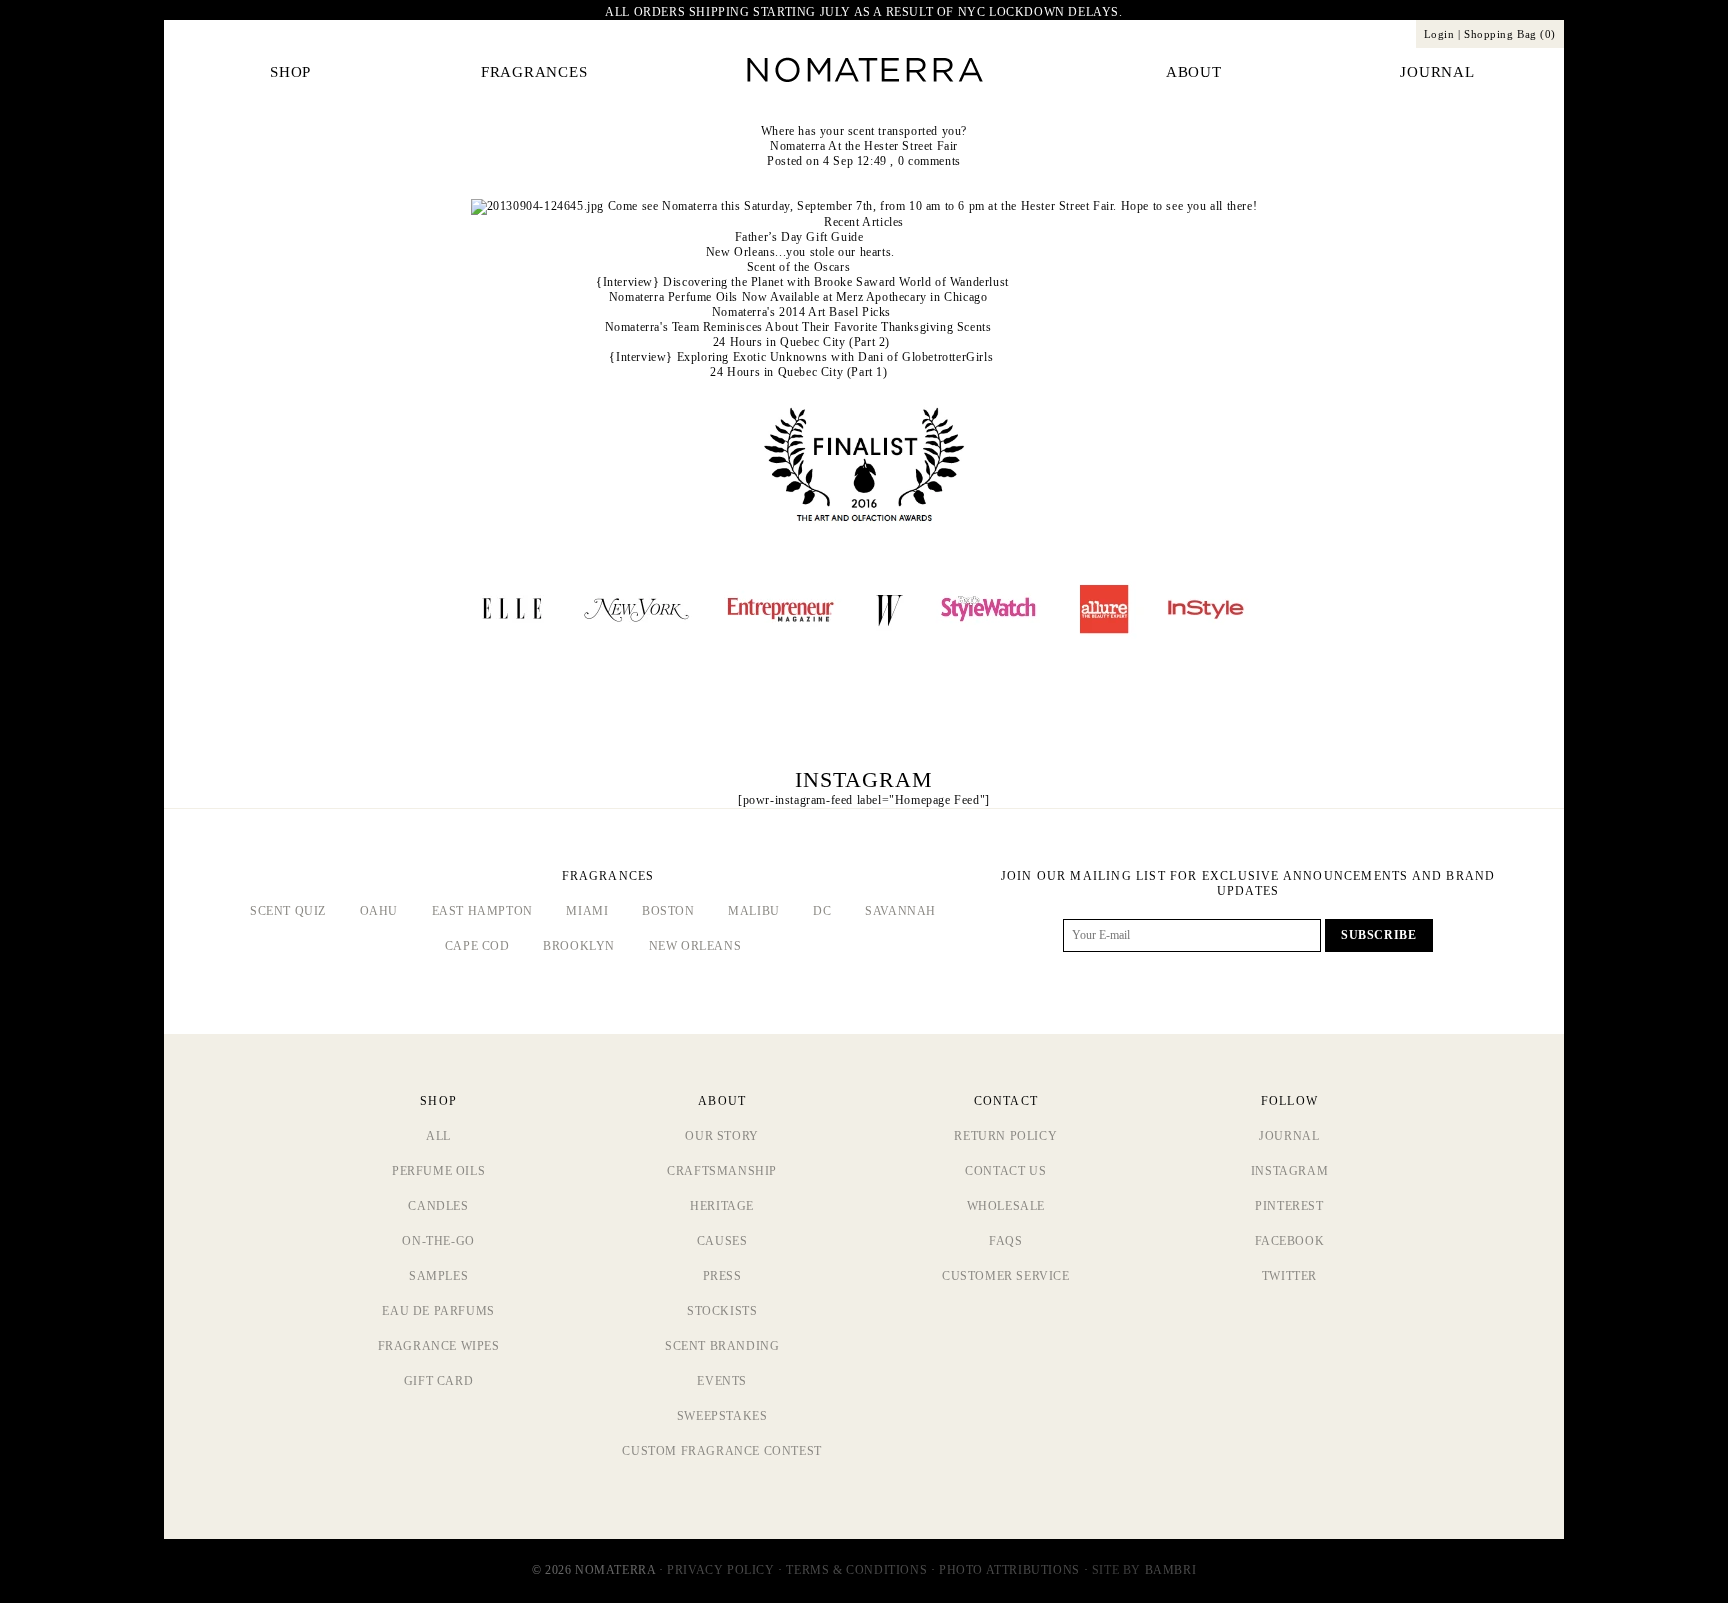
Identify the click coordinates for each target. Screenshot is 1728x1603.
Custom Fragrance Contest (721, 1451)
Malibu (754, 911)
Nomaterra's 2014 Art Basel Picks (801, 312)
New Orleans (695, 946)
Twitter (1289, 1276)
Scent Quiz (288, 911)
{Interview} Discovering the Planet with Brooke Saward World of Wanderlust (802, 282)
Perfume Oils (438, 1171)
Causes (722, 1241)
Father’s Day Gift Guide (799, 237)
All (438, 1136)
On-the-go (438, 1241)
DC (822, 911)
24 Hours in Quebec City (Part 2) (801, 342)
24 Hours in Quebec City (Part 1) (798, 372)
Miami (587, 911)
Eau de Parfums (438, 1311)
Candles (438, 1206)
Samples (438, 1276)
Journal (1289, 1136)
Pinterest (1289, 1206)
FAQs (1005, 1241)
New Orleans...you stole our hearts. (800, 252)
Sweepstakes (722, 1416)
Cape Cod (477, 946)
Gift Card (438, 1381)
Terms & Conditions (856, 1570)
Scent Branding (722, 1346)
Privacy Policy (720, 1570)
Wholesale (1006, 1206)
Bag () (1510, 34)
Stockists (722, 1311)
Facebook (1290, 1241)
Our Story (721, 1136)
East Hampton (482, 911)
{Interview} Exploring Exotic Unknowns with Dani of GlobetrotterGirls (801, 357)
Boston (668, 911)
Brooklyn (579, 946)
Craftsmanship (722, 1171)
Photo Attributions (1009, 1570)
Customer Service (1006, 1276)
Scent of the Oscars (798, 267)
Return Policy (1005, 1136)
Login (1439, 34)
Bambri (1171, 1570)
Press (722, 1276)
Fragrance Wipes (439, 1346)
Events (722, 1381)
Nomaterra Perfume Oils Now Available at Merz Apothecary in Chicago (798, 297)
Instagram (1289, 1171)
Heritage (722, 1206)
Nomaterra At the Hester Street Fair (864, 146)
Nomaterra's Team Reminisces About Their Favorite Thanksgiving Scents (798, 327)
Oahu (379, 911)
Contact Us (1005, 1171)
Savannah (900, 911)
